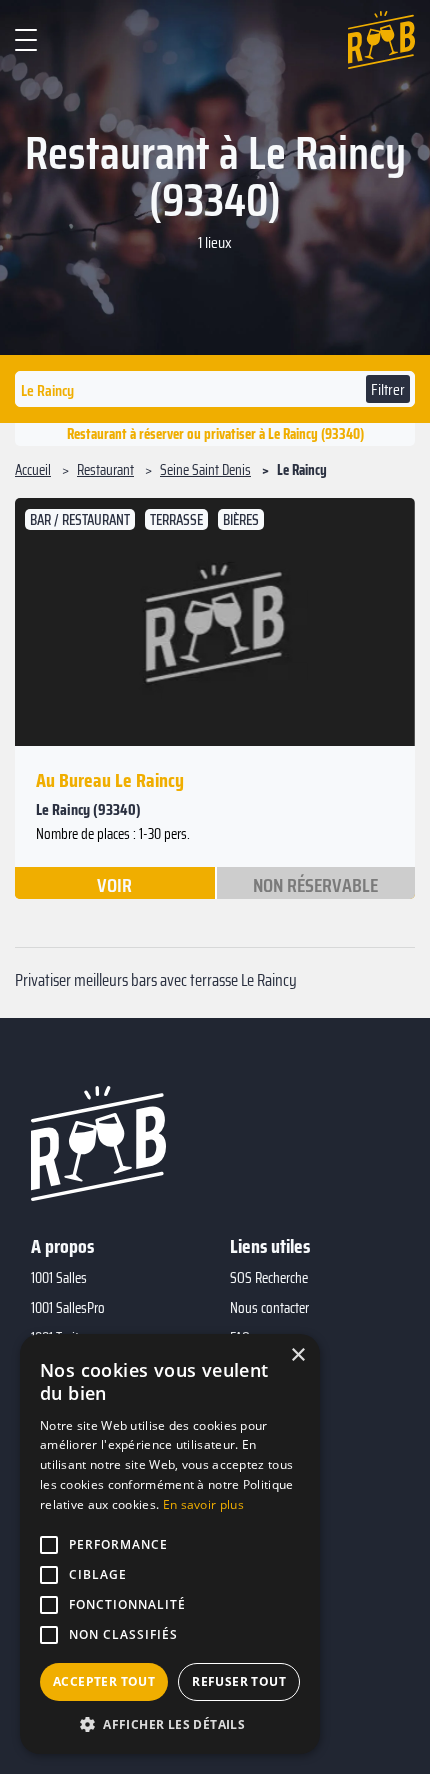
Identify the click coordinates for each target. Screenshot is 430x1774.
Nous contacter (269, 1308)
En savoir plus (203, 1504)
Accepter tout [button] (104, 1681)
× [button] (297, 1355)
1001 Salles (59, 1278)
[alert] (170, 1544)
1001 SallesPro (68, 1308)
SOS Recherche (269, 1278)
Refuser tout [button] (239, 1681)
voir (114, 884)
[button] (170, 1724)
